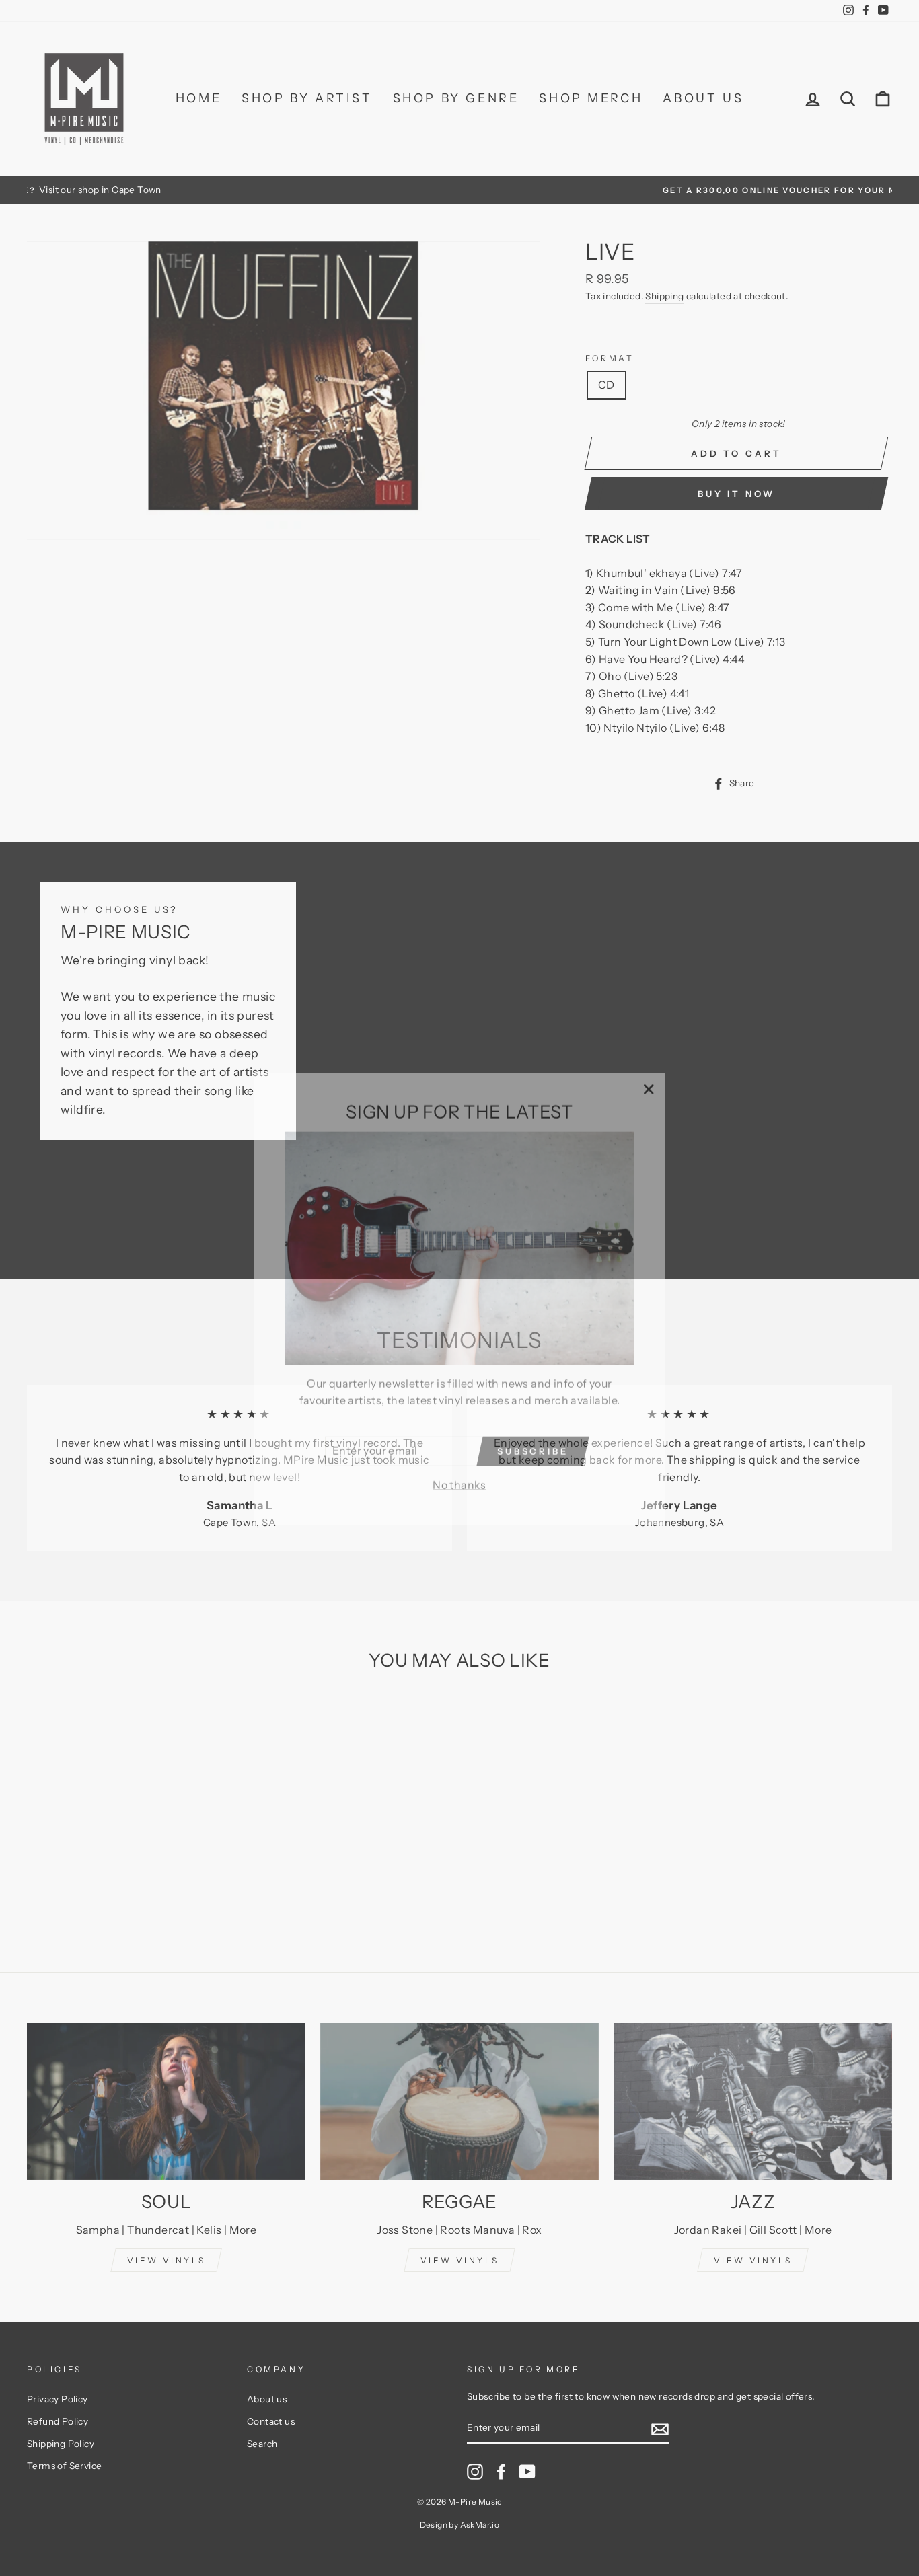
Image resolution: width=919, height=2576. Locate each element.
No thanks (459, 1474)
